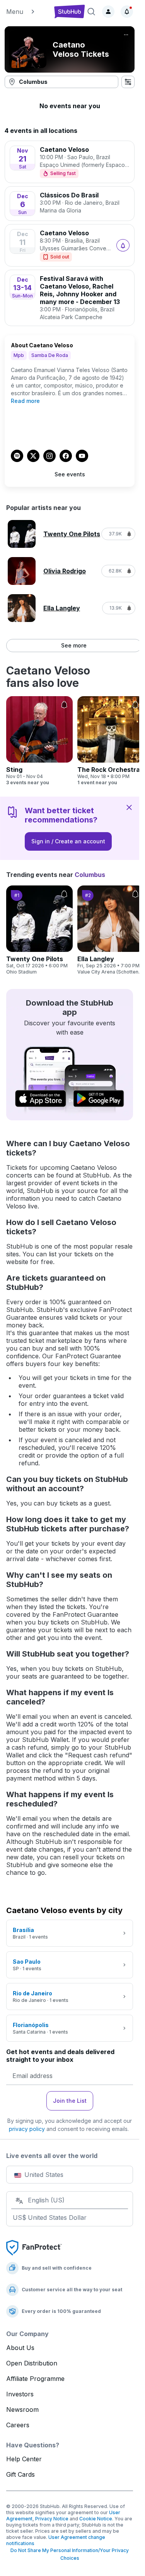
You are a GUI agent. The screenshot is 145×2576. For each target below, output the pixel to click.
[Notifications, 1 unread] (127, 12)
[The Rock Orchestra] (111, 741)
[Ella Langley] (111, 930)
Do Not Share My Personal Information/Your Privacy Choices (70, 2554)
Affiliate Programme (35, 2379)
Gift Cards (20, 2474)
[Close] (129, 807)
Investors (20, 2394)
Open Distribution (32, 2363)
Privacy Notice (52, 2519)
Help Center (24, 2459)
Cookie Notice (96, 2519)
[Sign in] (108, 12)
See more (74, 645)
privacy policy (27, 2129)
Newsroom (22, 2409)
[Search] (91, 12)
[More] (126, 35)
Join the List (70, 2101)
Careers (18, 2425)
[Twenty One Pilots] (39, 930)
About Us (20, 2348)
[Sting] (39, 741)
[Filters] (128, 82)
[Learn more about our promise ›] (34, 2247)
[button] (27, 12)
